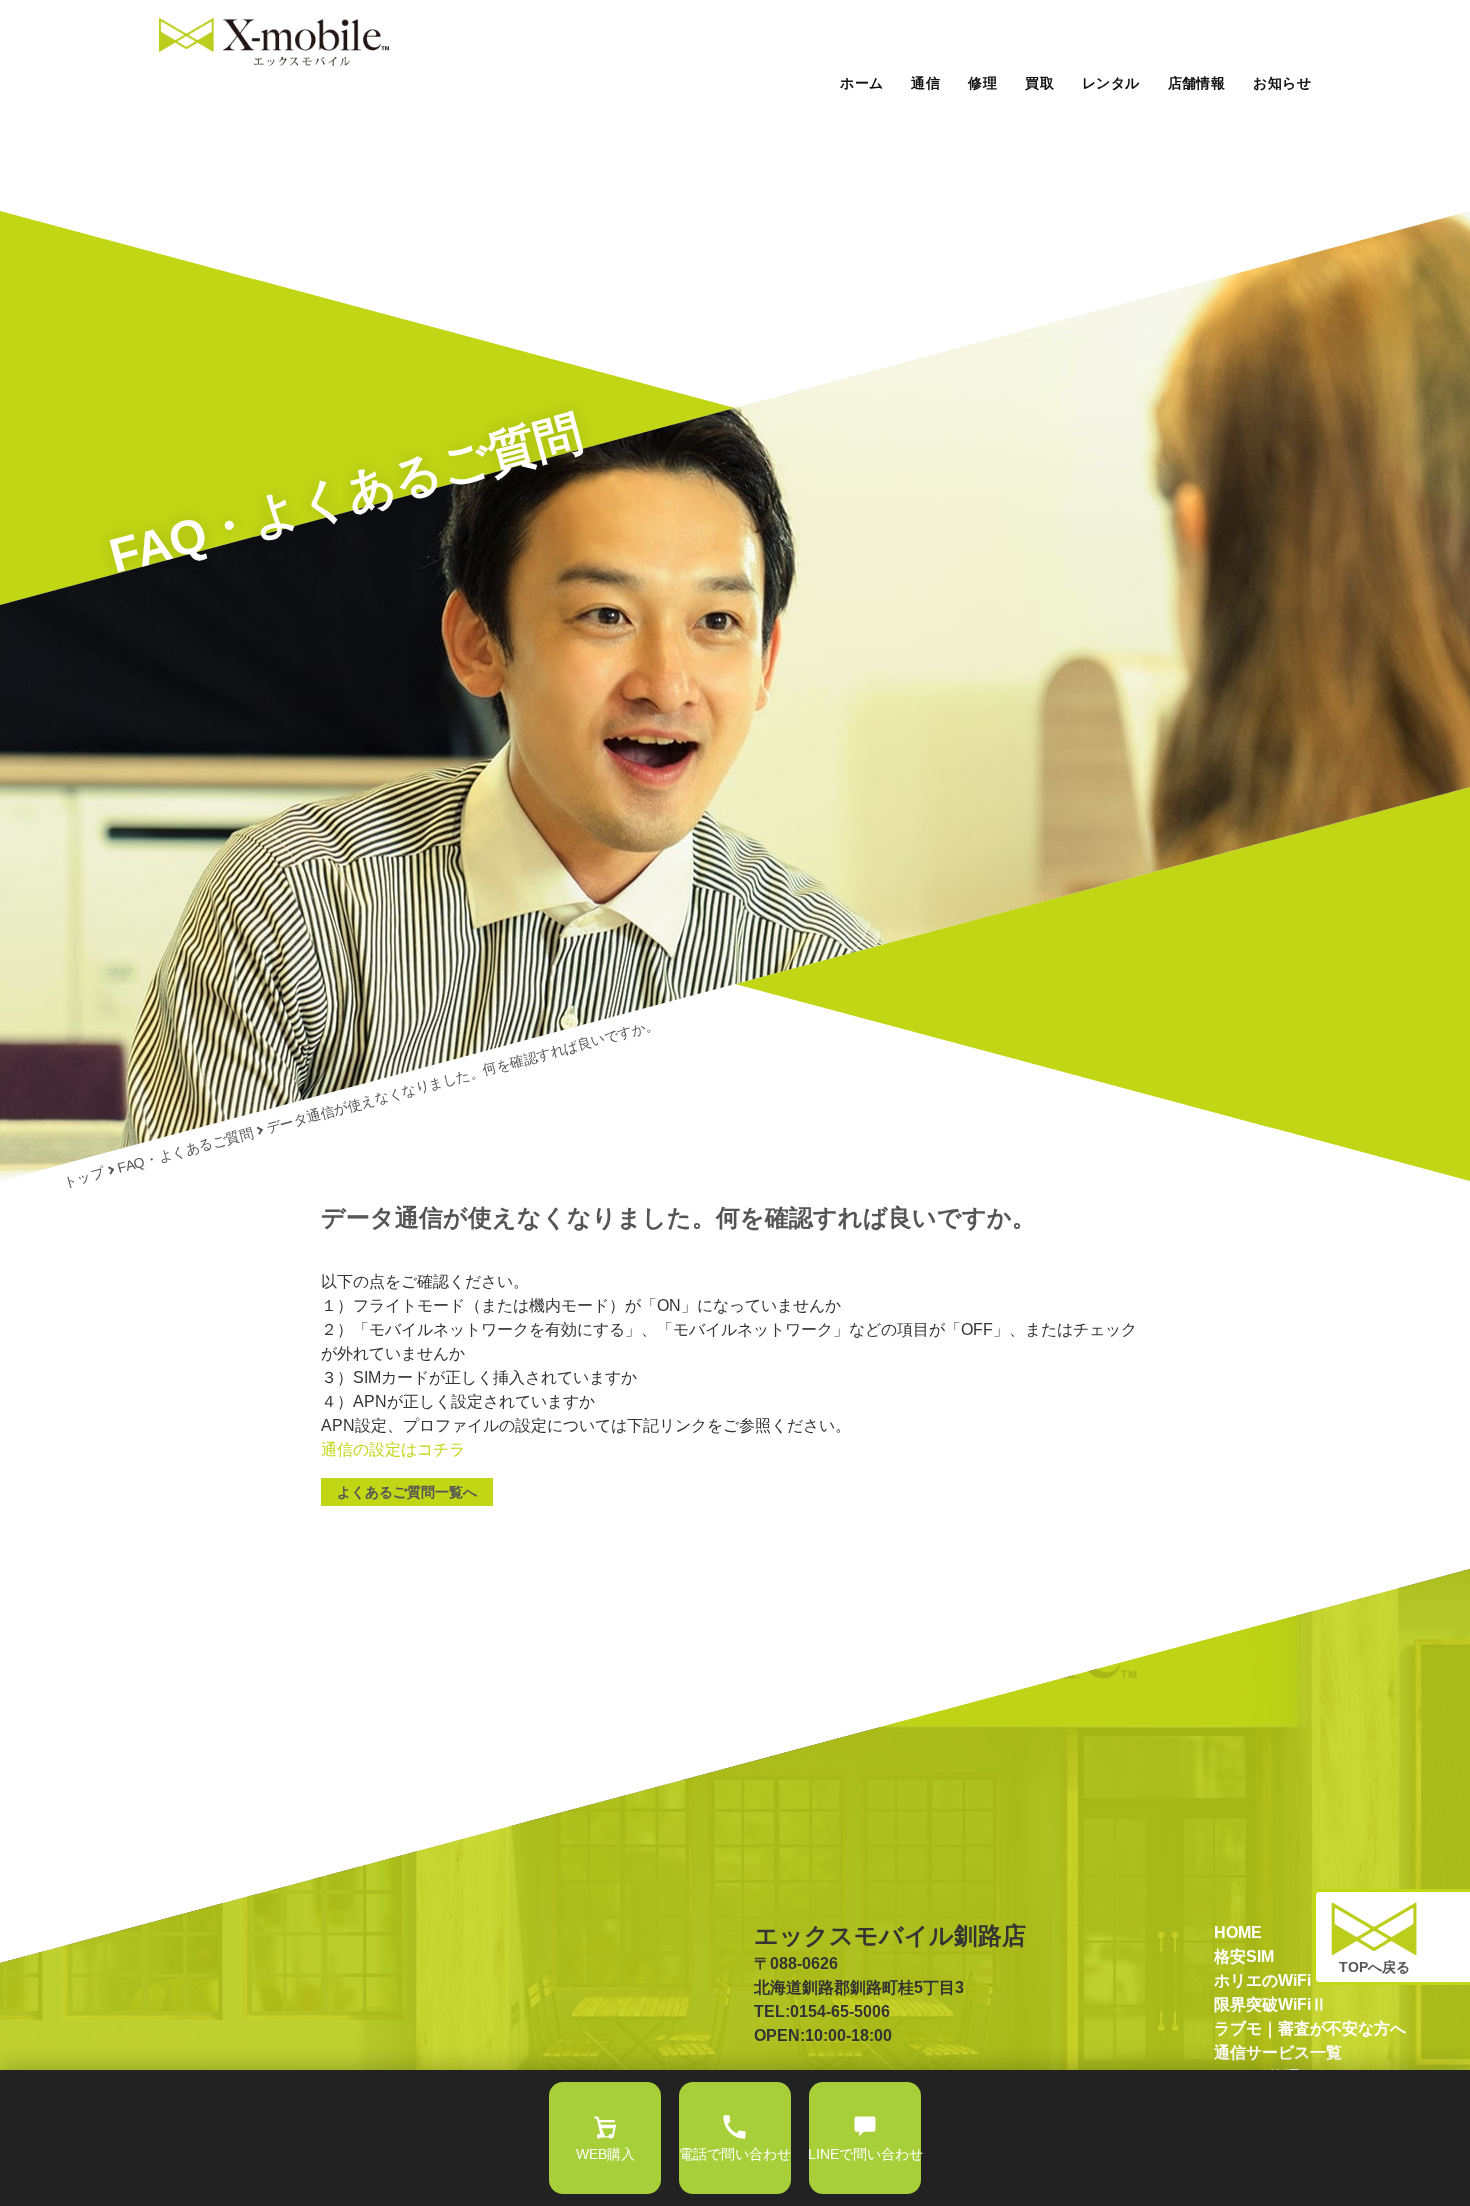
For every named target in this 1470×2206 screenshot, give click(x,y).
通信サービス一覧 (1278, 2052)
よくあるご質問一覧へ (407, 1492)
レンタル (1111, 83)
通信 (925, 83)
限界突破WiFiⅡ (1270, 2004)
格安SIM (1244, 1956)
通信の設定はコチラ (393, 1449)
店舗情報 (1197, 83)
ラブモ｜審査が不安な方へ (1310, 2028)
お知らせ (1282, 83)
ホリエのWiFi (1262, 1980)
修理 (982, 83)
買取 (1039, 83)
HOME (1238, 1932)
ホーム (861, 83)
